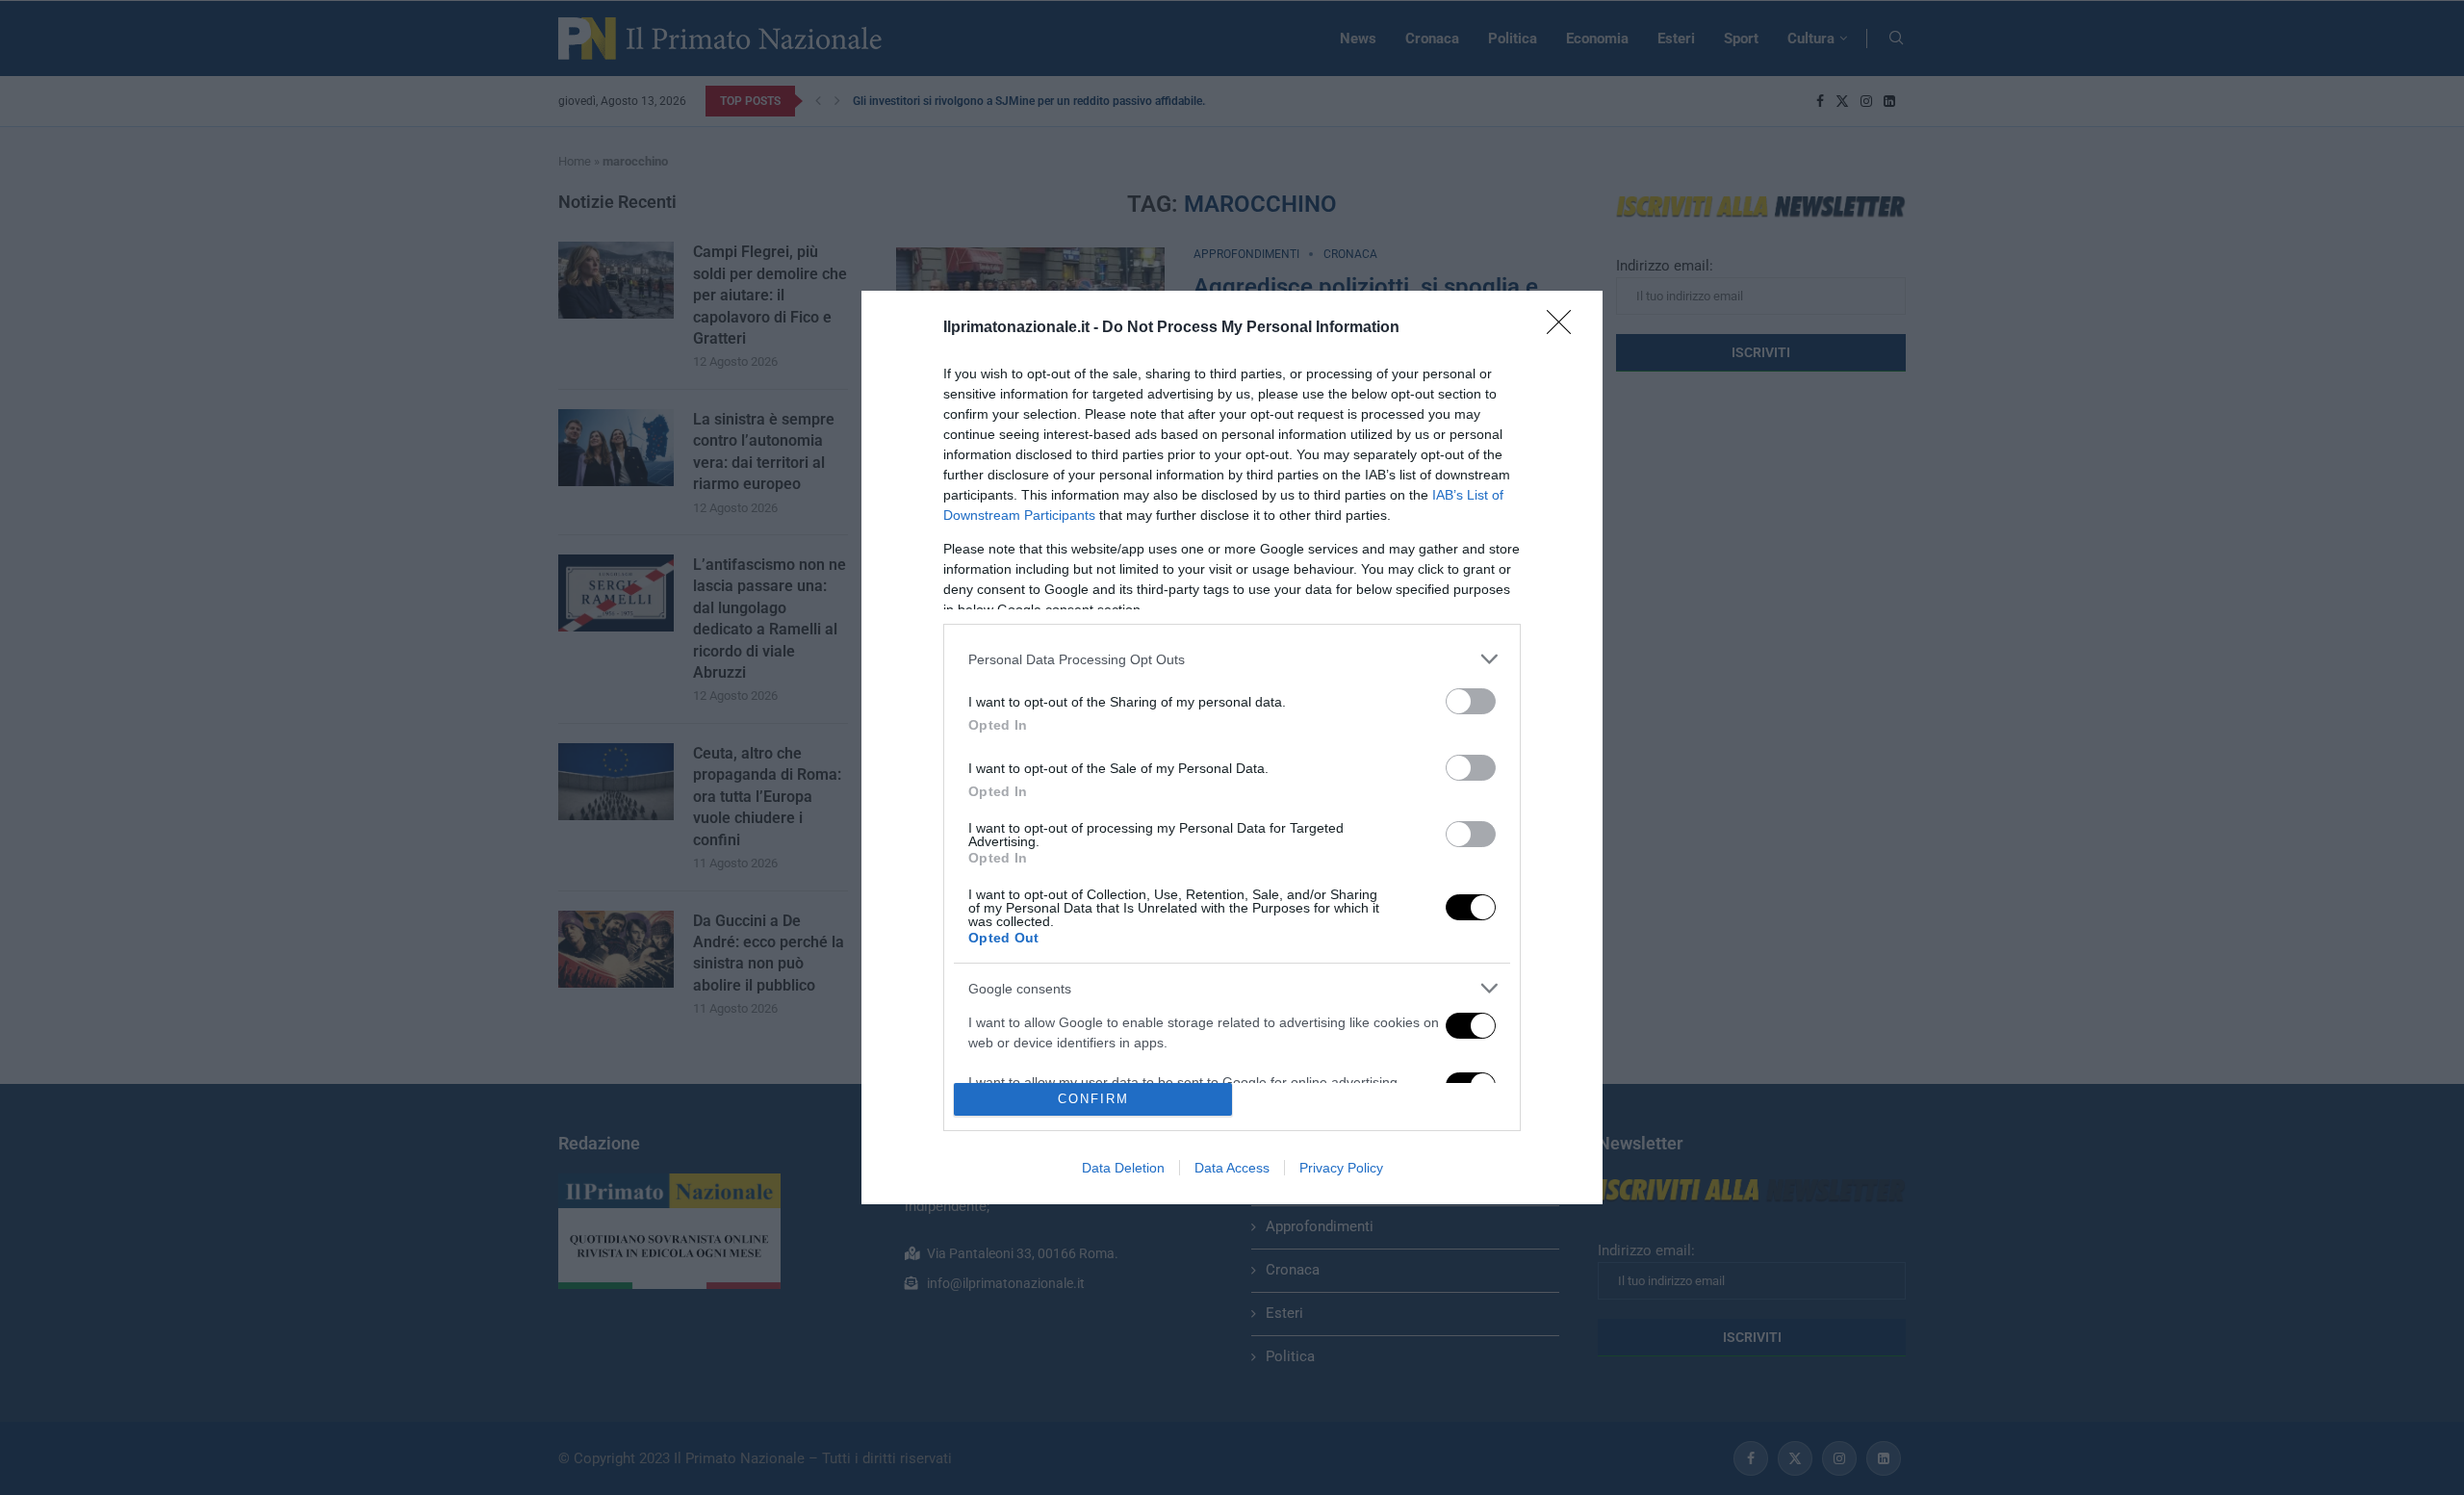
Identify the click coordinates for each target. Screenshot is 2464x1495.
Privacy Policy (1341, 1168)
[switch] (1471, 701)
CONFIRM (1093, 1099)
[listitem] (1232, 659)
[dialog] (1232, 747)
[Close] (1565, 328)
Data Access (1232, 1168)
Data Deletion (1123, 1168)
